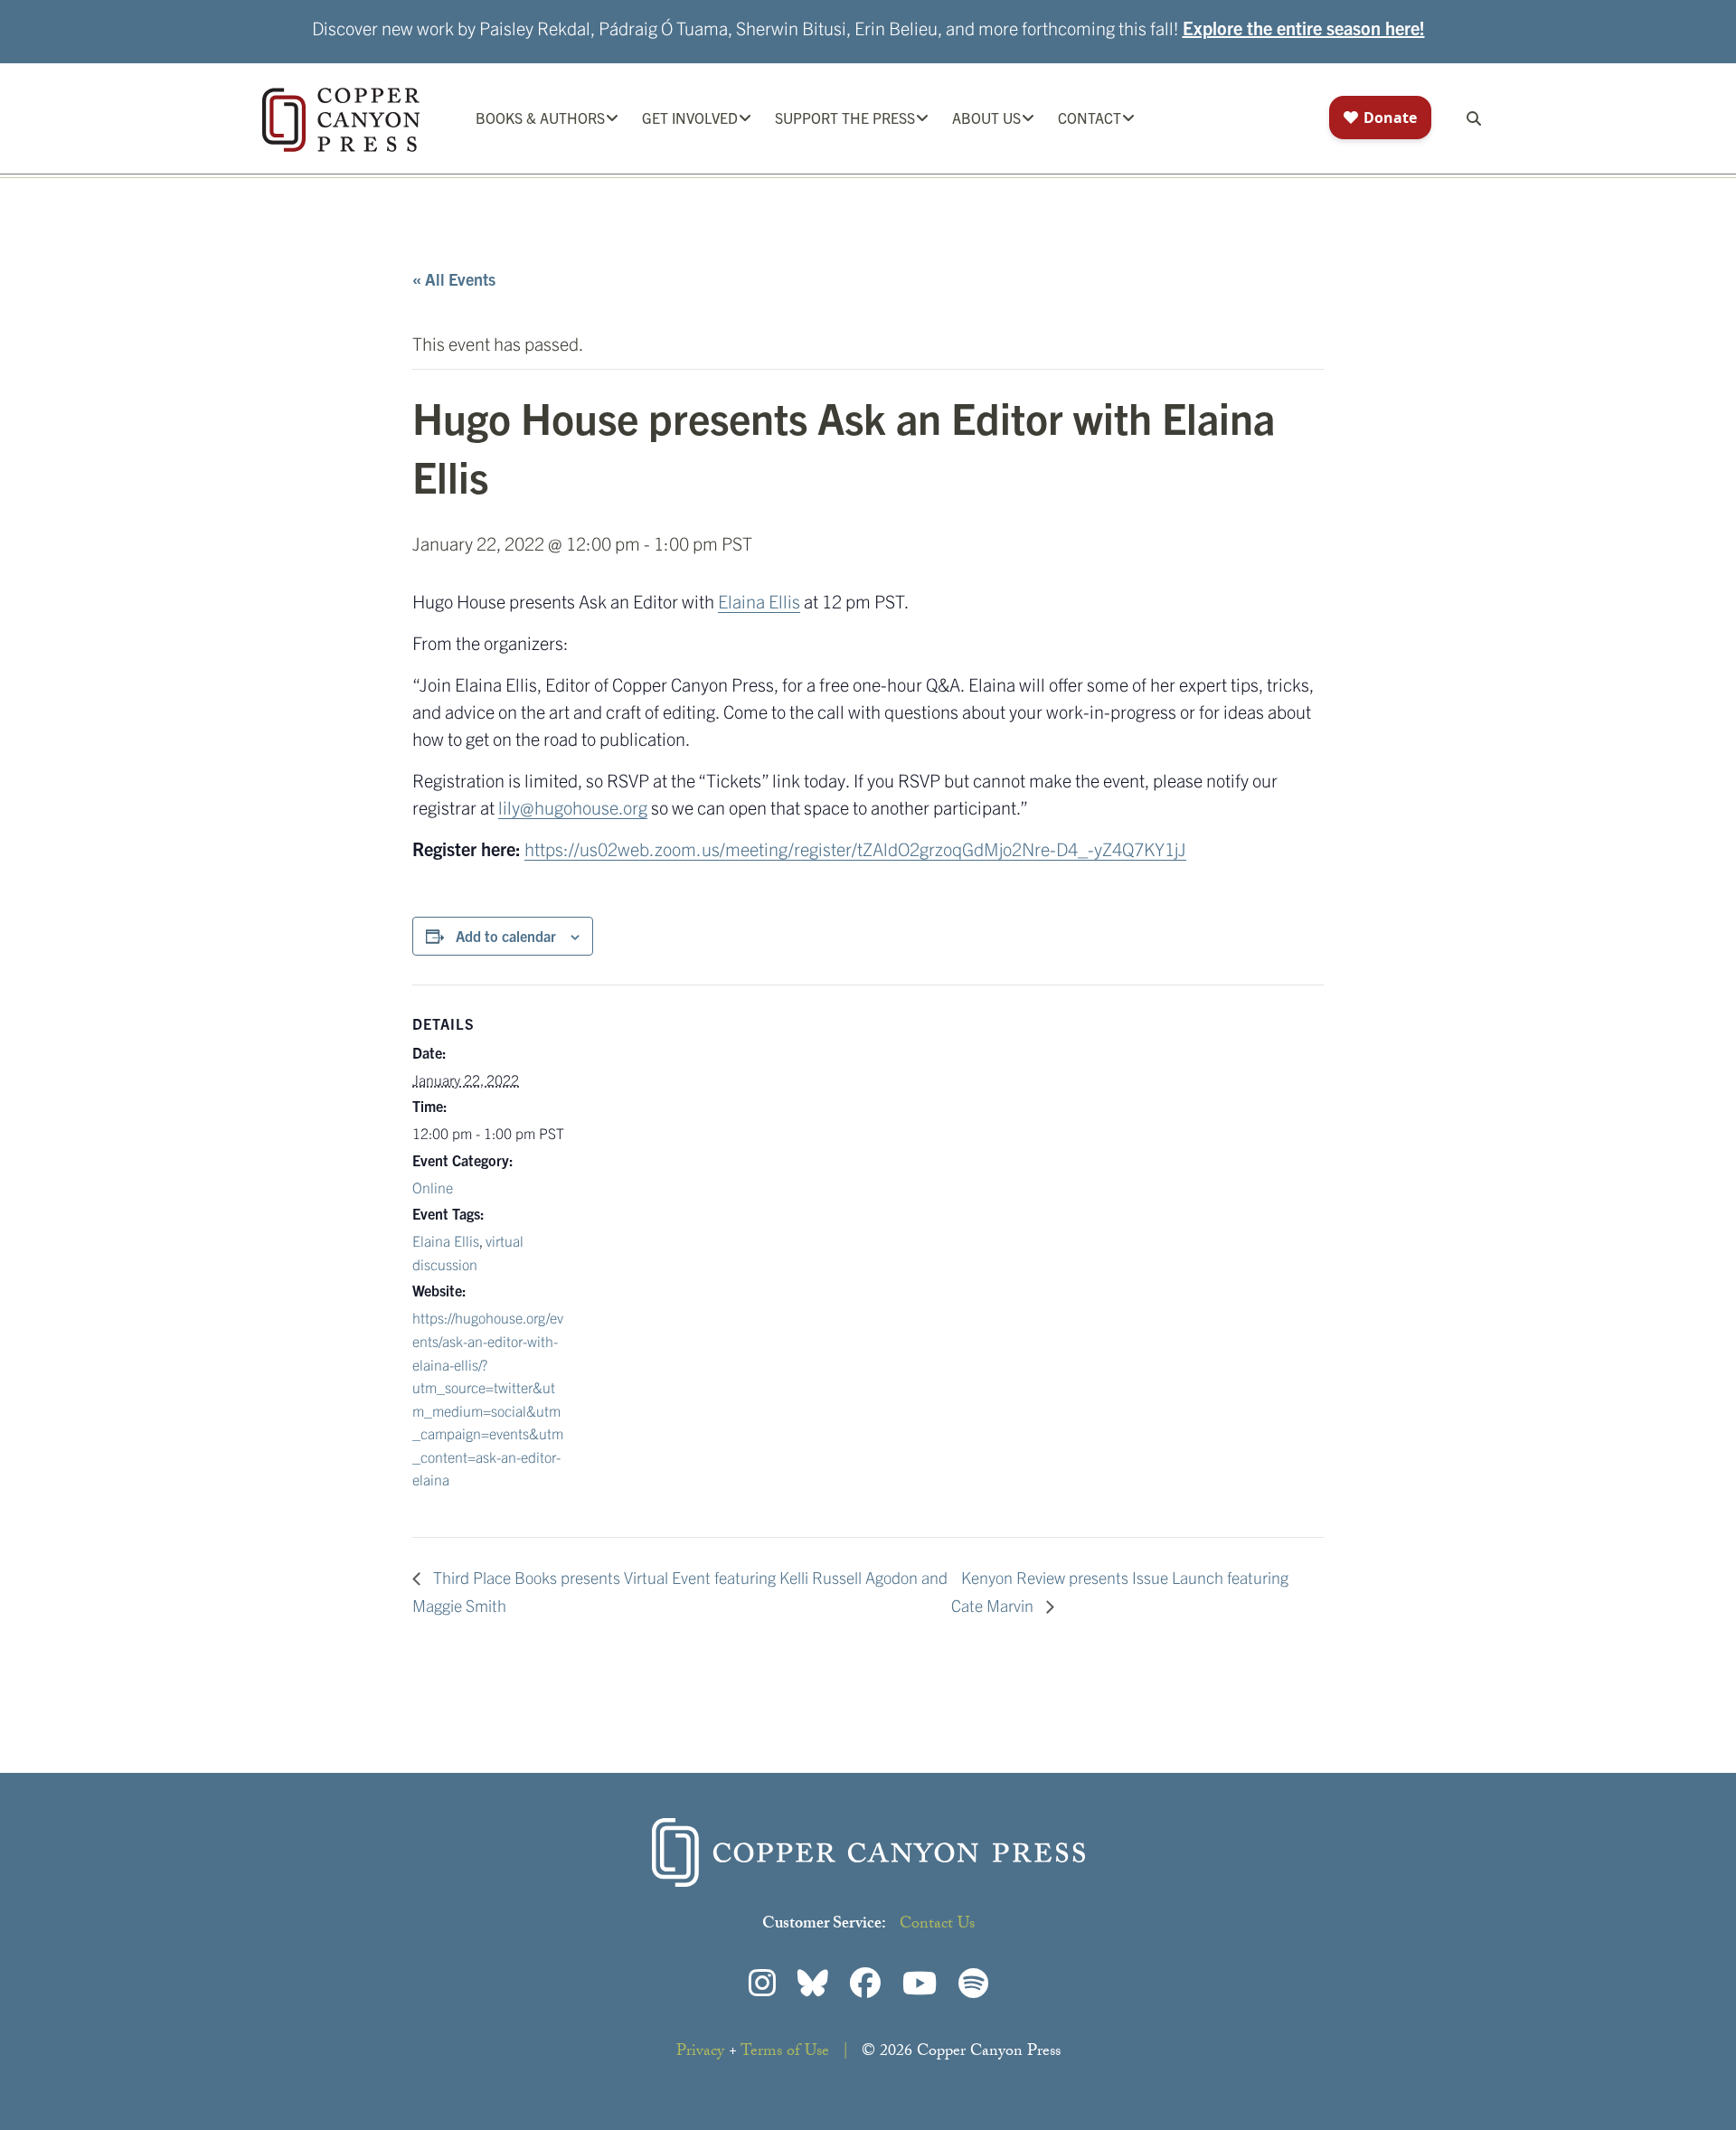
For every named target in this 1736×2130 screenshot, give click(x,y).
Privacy (700, 2053)
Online (433, 1187)
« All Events (454, 279)
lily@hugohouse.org (573, 807)
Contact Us (937, 1925)
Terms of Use (785, 2053)
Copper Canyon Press (341, 120)
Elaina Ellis (759, 601)
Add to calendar (506, 936)
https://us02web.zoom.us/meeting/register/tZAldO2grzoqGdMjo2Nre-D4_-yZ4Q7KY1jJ (855, 848)
